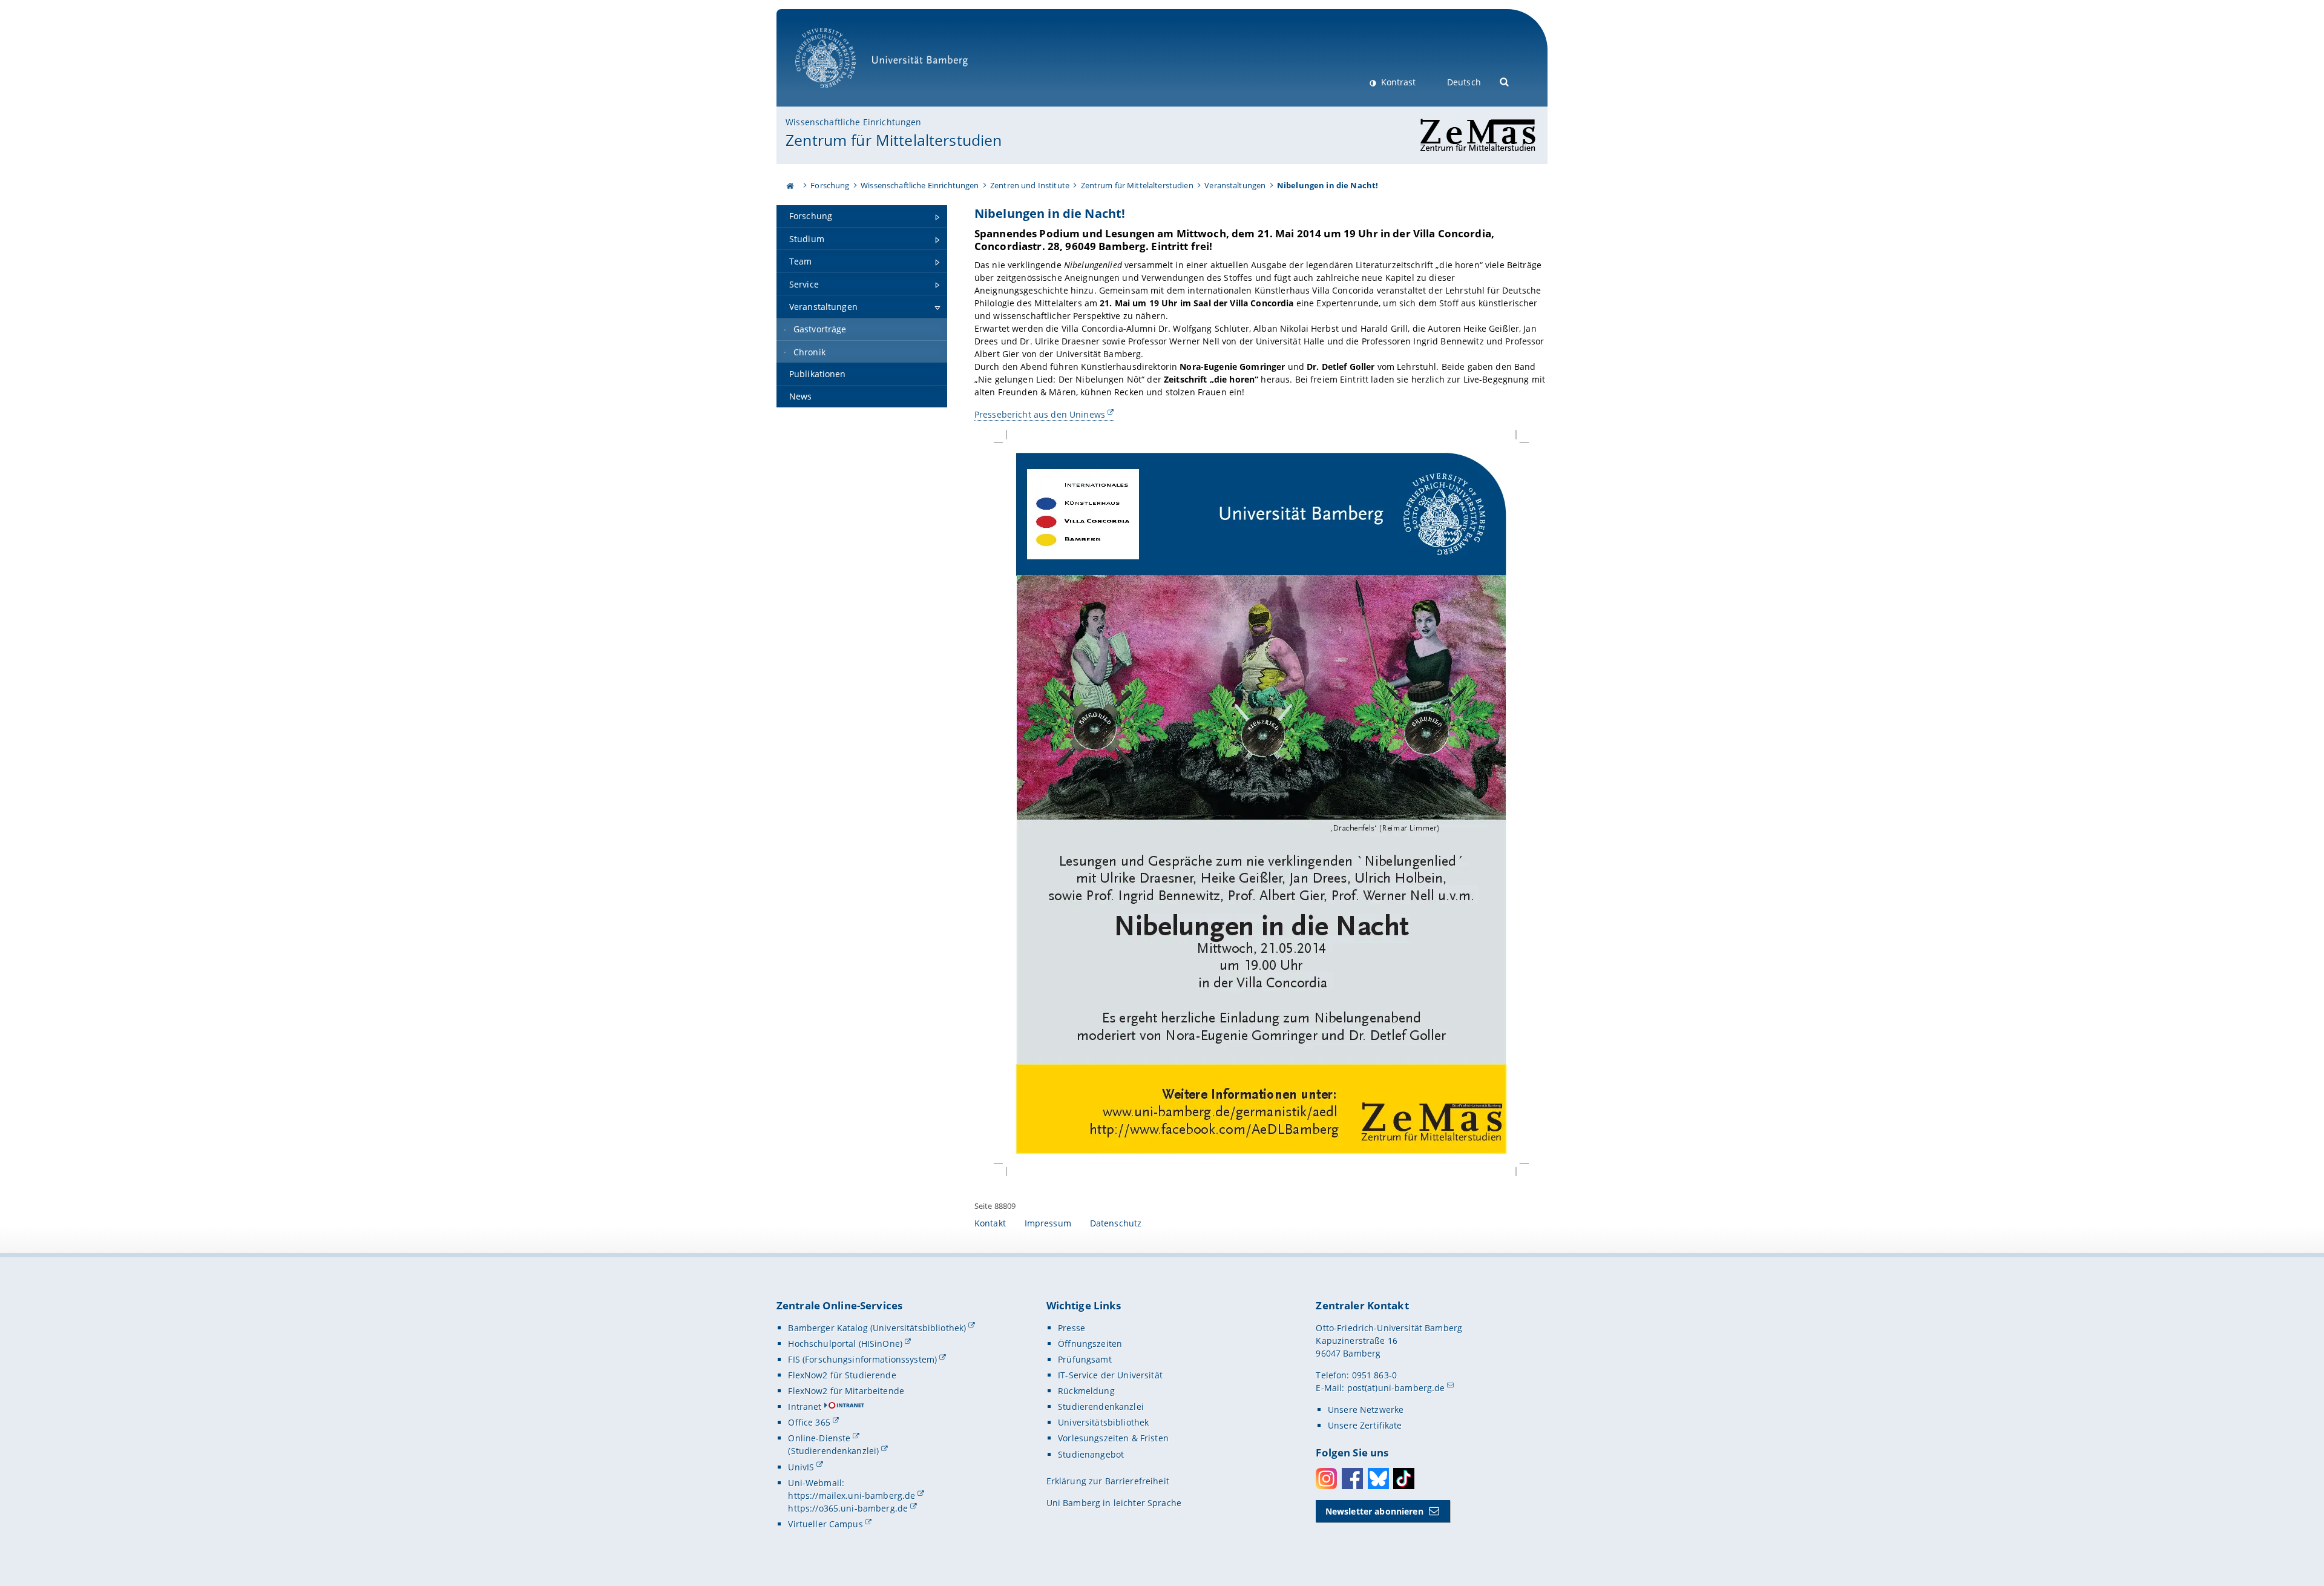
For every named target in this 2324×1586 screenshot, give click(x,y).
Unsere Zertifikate (1365, 1425)
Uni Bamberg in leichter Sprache (1114, 1503)
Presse (1072, 1328)
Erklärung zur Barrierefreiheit (1108, 1481)
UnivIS (801, 1467)
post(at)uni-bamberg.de (1396, 1388)
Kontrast (1397, 82)
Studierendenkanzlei (1101, 1407)
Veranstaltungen (1235, 185)
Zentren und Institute (1030, 185)
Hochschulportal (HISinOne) (845, 1344)
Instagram (1326, 1479)
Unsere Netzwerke (1366, 1410)
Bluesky (1378, 1479)
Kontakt (990, 1223)
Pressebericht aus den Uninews (1040, 414)
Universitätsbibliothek (1103, 1422)
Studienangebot (1091, 1454)
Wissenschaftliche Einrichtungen (853, 122)
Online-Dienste (819, 1438)
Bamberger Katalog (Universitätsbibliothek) (877, 1328)
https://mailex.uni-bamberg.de (852, 1496)
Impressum (1048, 1223)
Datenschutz (1116, 1223)
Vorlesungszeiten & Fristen (1113, 1438)
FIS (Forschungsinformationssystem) (862, 1359)
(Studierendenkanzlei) (833, 1451)
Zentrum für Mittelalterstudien (894, 140)
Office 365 (809, 1422)
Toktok (1404, 1479)
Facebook (1352, 1479)
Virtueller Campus (825, 1524)
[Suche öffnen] (1505, 81)
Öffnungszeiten (1090, 1344)
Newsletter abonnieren (1374, 1511)
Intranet (805, 1407)
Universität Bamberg (838, 94)
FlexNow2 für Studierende (842, 1375)
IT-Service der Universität (1110, 1375)
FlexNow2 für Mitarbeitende (846, 1391)
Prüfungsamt (1085, 1359)
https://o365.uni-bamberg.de (848, 1508)
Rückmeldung (1086, 1391)
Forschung (830, 185)
